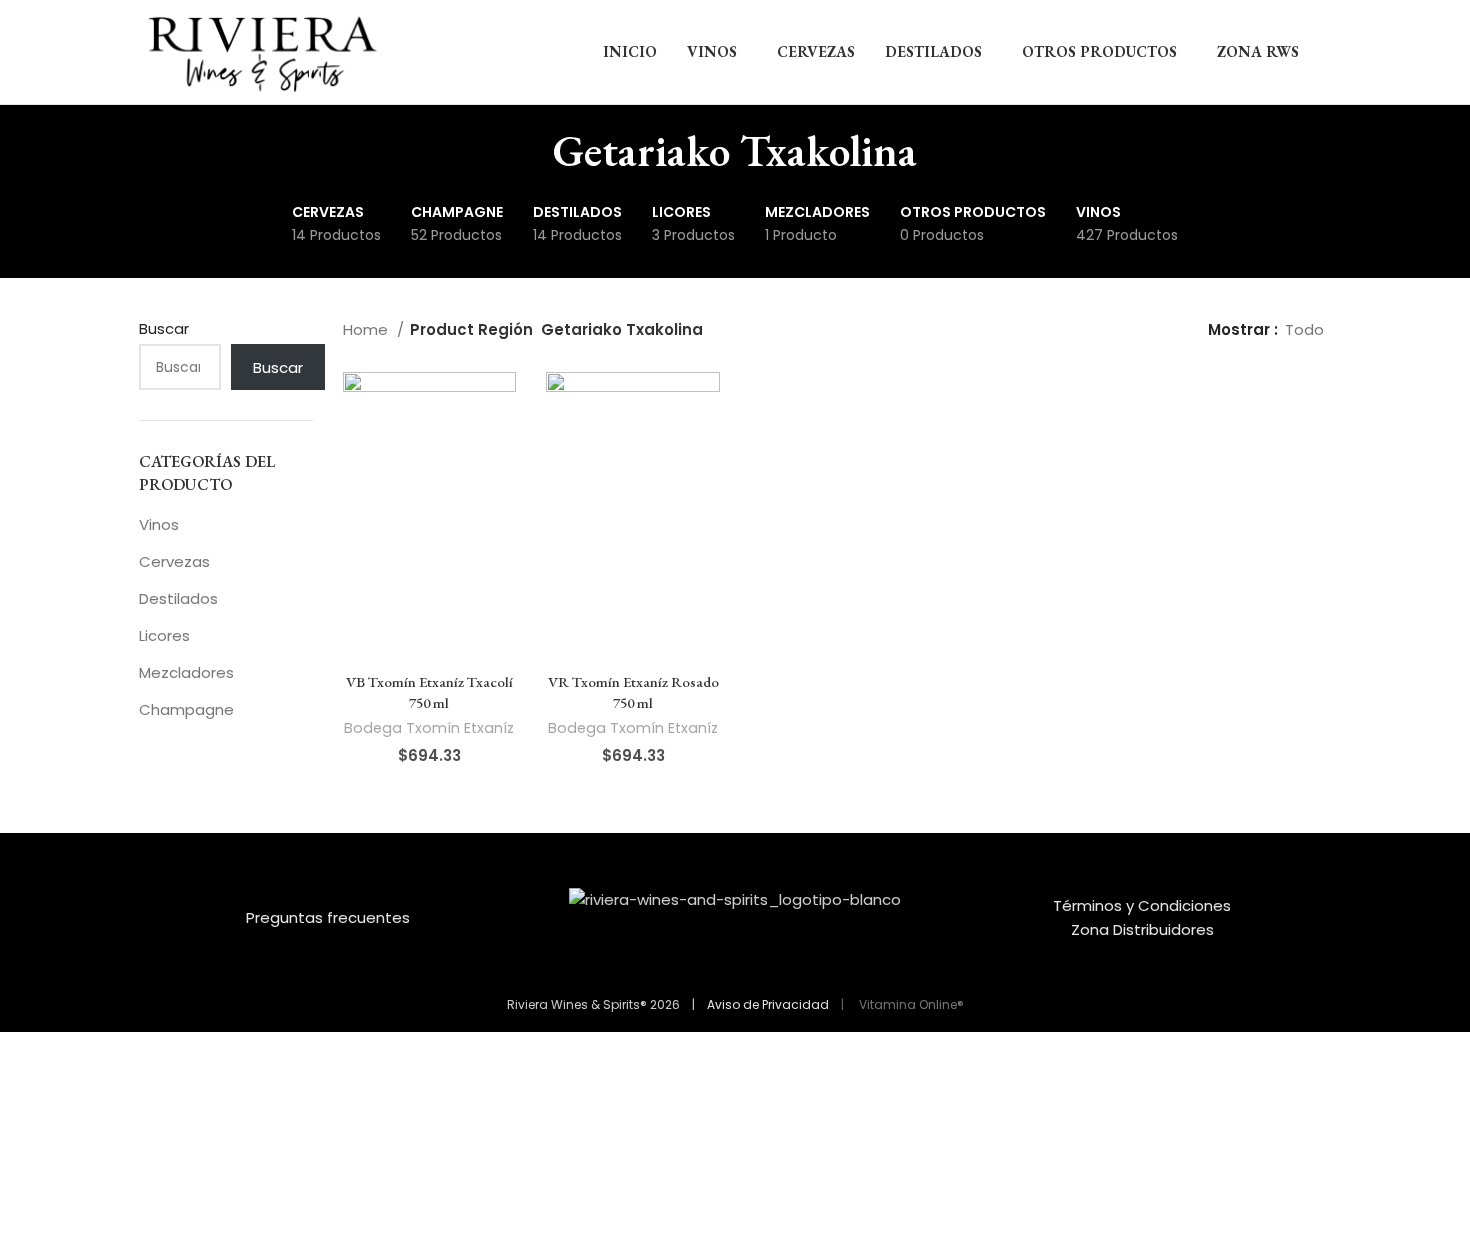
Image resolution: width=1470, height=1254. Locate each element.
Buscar (164, 328)
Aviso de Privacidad (768, 1004)
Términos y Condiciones (1142, 905)
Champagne (186, 709)
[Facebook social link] (722, 962)
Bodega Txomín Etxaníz (429, 728)
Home (367, 329)
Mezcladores (186, 672)
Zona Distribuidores (1142, 929)
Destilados (178, 598)
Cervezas (174, 561)
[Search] (1325, 52)
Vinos (159, 524)
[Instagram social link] (748, 962)
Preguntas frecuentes (328, 917)
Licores (164, 635)
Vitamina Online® (910, 1004)
